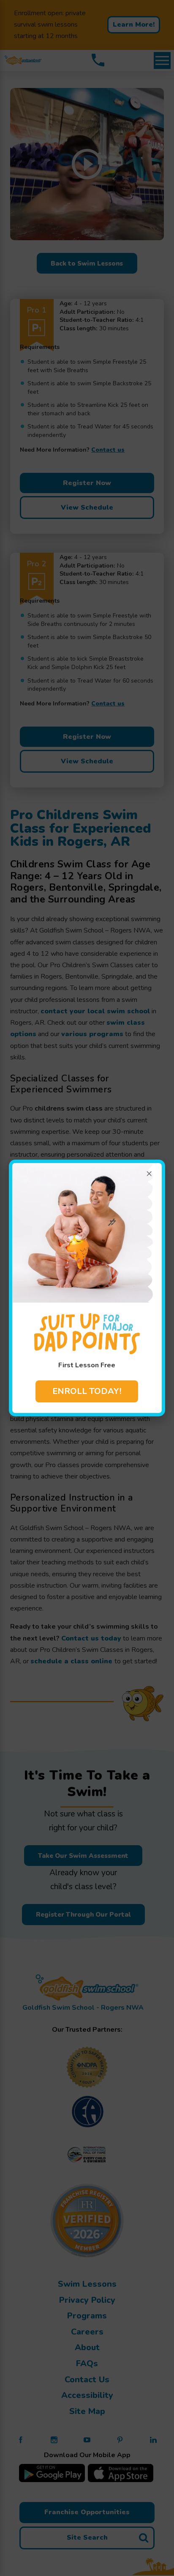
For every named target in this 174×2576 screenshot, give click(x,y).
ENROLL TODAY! (87, 1391)
